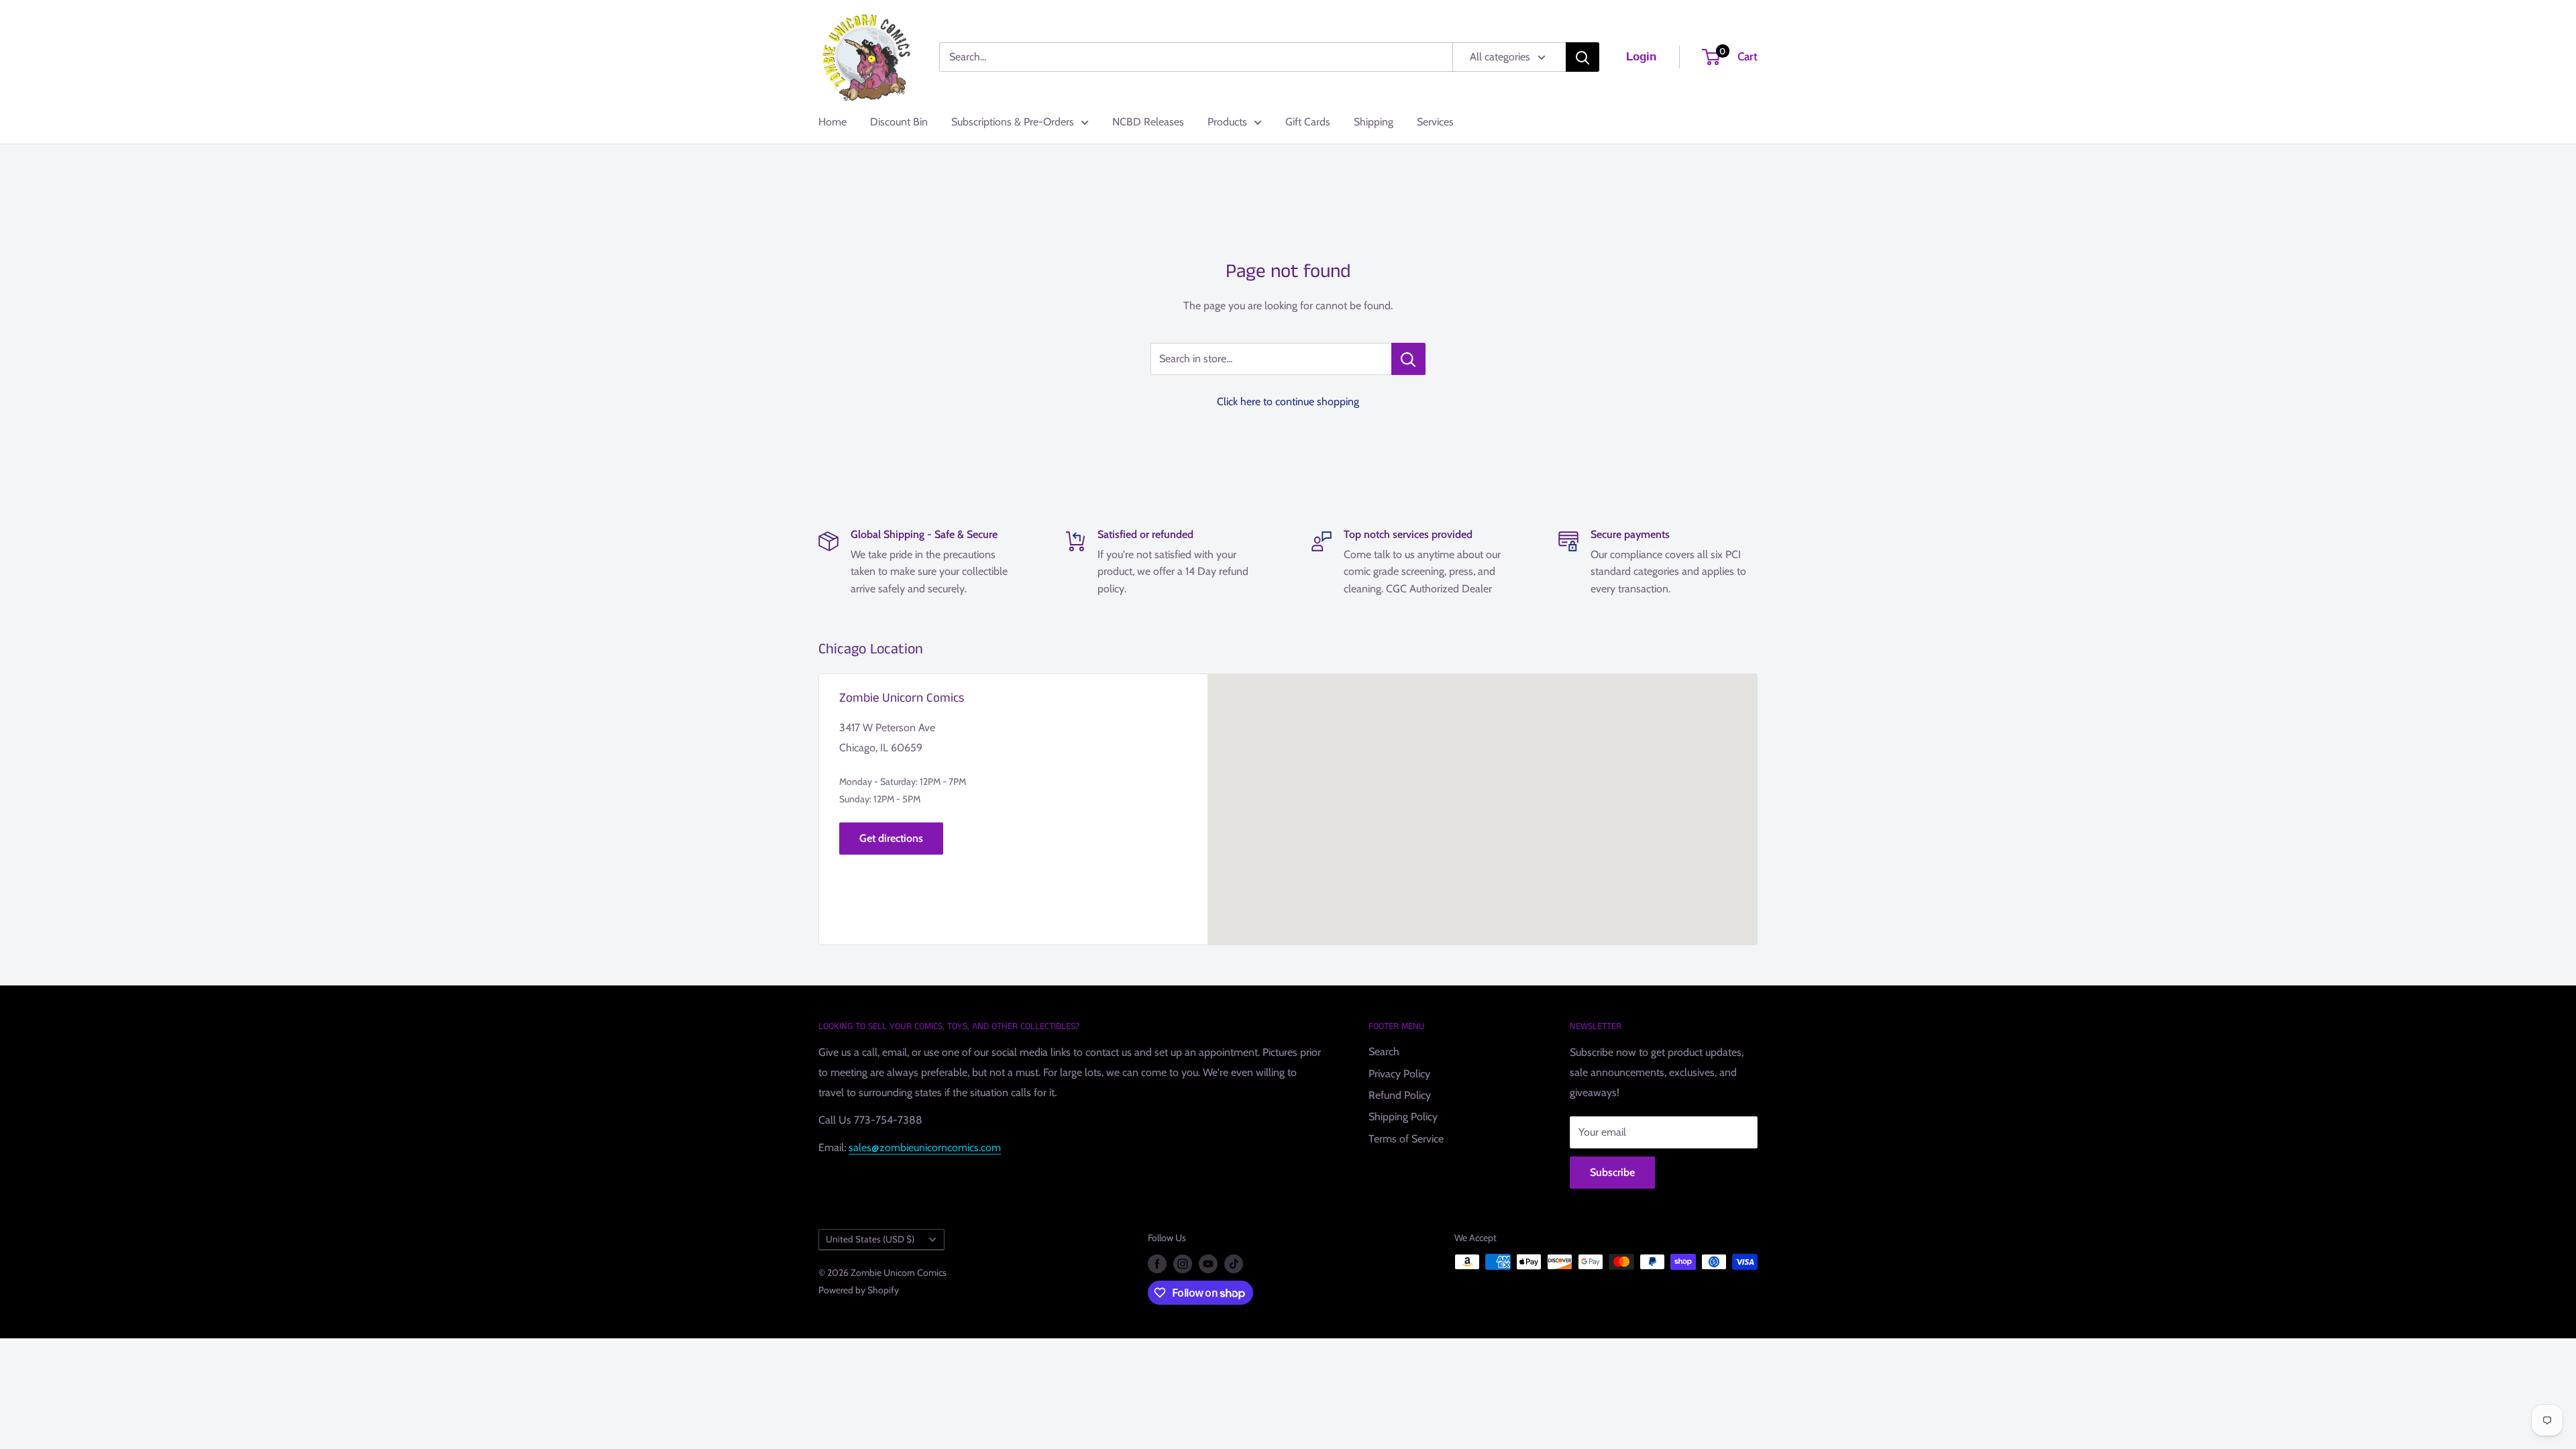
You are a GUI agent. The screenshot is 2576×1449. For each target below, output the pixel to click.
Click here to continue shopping (1288, 401)
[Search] (1582, 57)
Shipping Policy (1403, 1117)
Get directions (891, 838)
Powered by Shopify (859, 1290)
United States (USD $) (870, 1239)
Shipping (1374, 122)
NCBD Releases (1148, 122)
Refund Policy (1400, 1095)
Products (1227, 122)
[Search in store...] (1408, 359)
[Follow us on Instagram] (1183, 1264)
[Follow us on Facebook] (1157, 1264)
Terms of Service (1406, 1139)
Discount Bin (899, 122)
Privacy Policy (1399, 1074)
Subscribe (1612, 1172)
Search (1384, 1052)
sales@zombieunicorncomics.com (925, 1147)
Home (833, 122)
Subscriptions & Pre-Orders (1013, 122)
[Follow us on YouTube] (1208, 1264)
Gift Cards (1308, 122)
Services (1435, 122)
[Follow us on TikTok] (1234, 1264)
